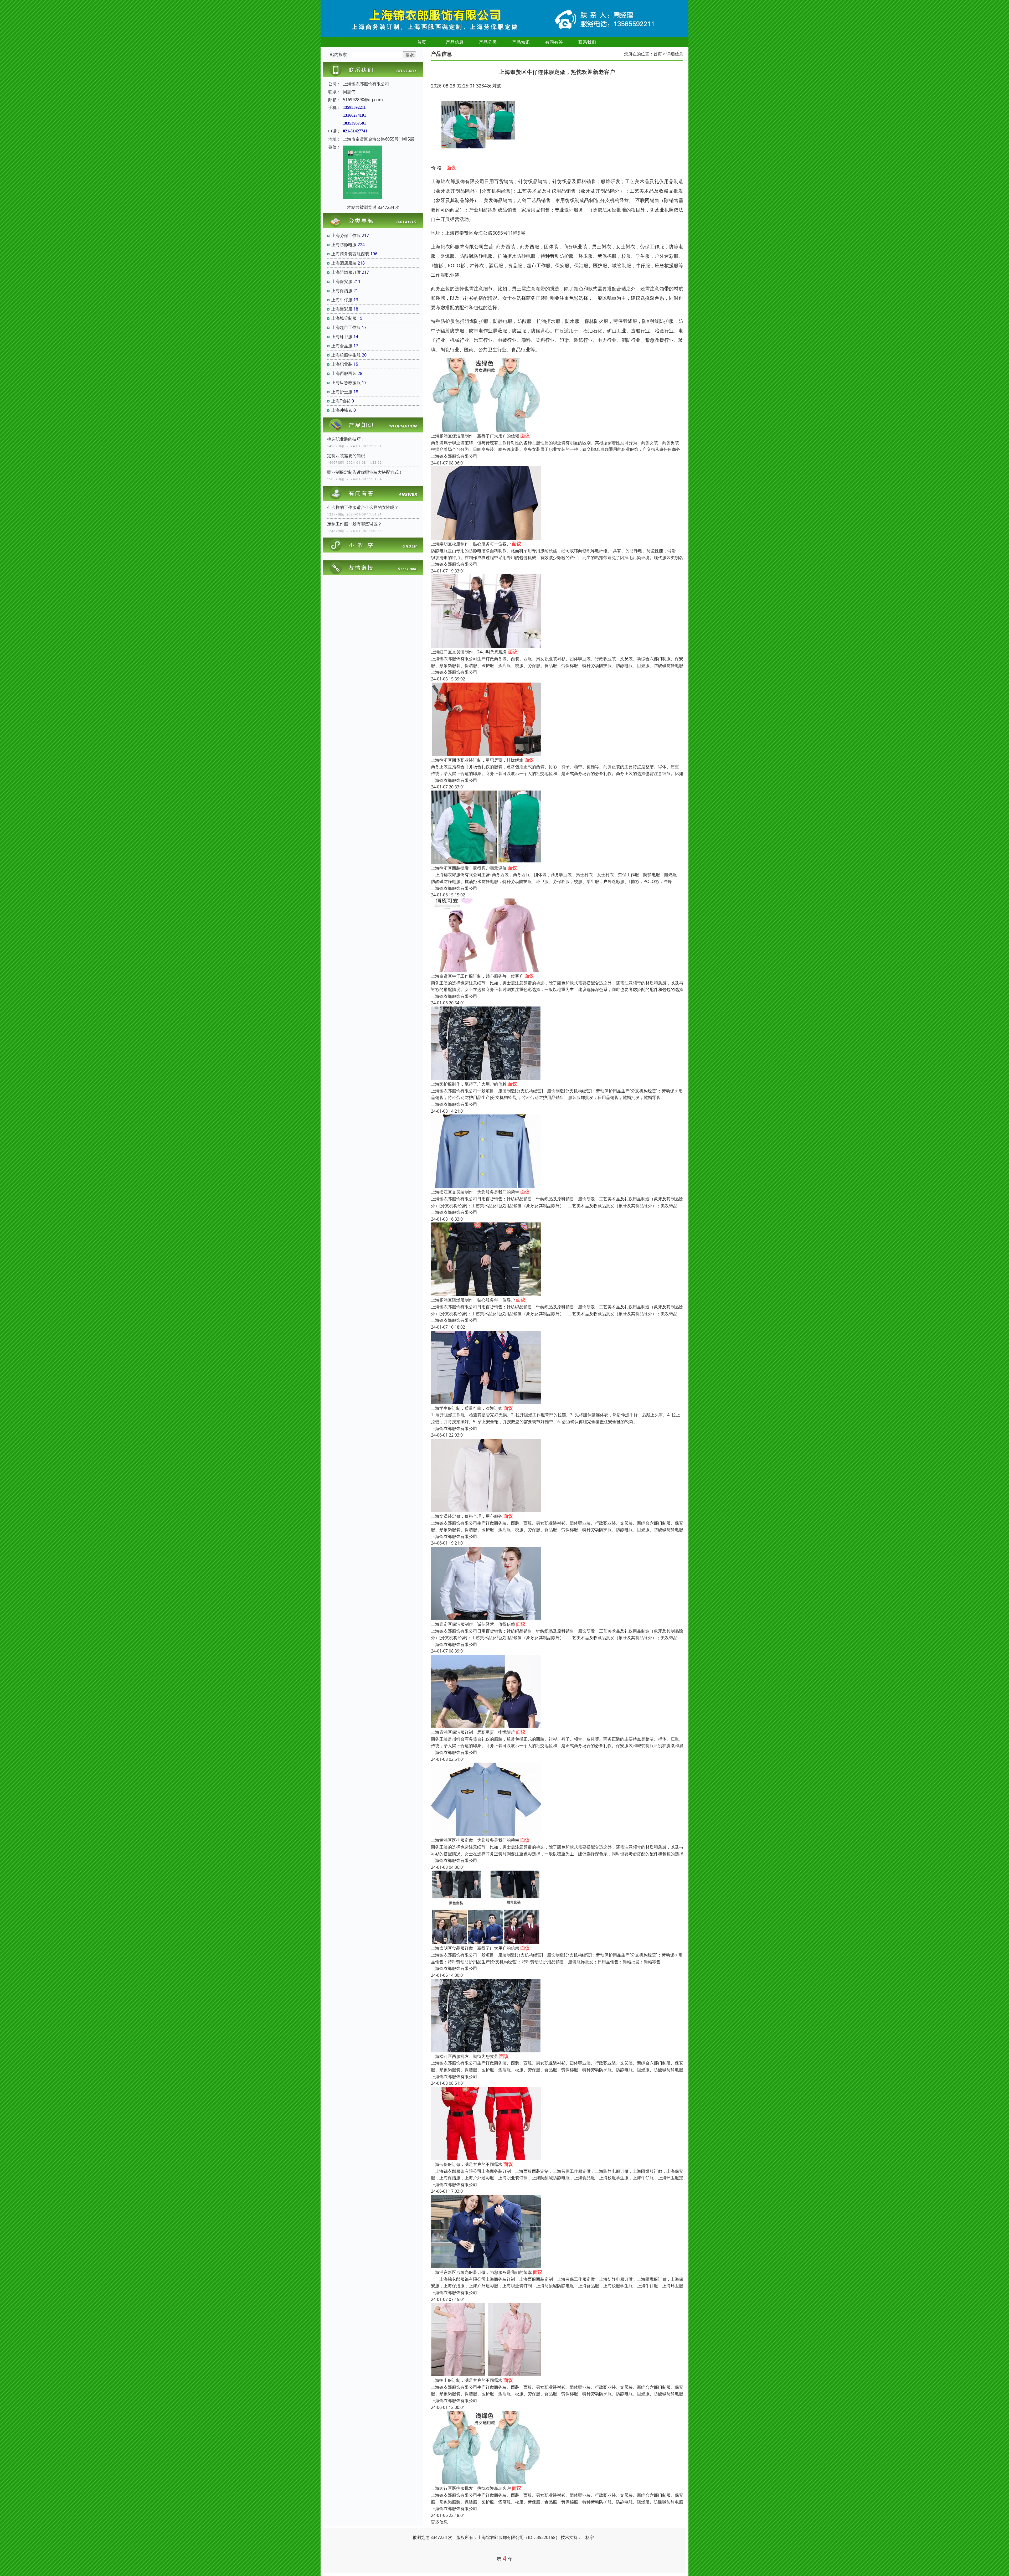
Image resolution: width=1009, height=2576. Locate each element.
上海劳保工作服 (346, 235)
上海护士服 (342, 392)
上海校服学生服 (346, 355)
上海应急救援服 (346, 383)
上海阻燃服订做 (346, 272)
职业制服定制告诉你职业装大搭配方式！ (365, 472)
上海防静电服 (344, 245)
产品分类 (488, 42)
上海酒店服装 (344, 263)
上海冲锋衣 (342, 410)
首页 (422, 42)
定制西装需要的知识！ (348, 456)
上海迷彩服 (342, 309)
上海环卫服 (342, 337)
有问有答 (554, 42)
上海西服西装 (344, 373)
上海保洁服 (342, 291)
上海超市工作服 (346, 327)
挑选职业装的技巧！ (346, 439)
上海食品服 (342, 346)
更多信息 (439, 2522)
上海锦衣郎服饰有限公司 (454, 456)
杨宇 (590, 2537)
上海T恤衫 (341, 401)
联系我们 (587, 42)
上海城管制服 (344, 318)
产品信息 (455, 42)
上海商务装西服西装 (350, 254)
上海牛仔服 (342, 300)
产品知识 (521, 42)
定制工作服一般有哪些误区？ (354, 524)
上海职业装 (342, 364)
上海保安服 (342, 281)
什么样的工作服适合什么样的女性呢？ (363, 507)
